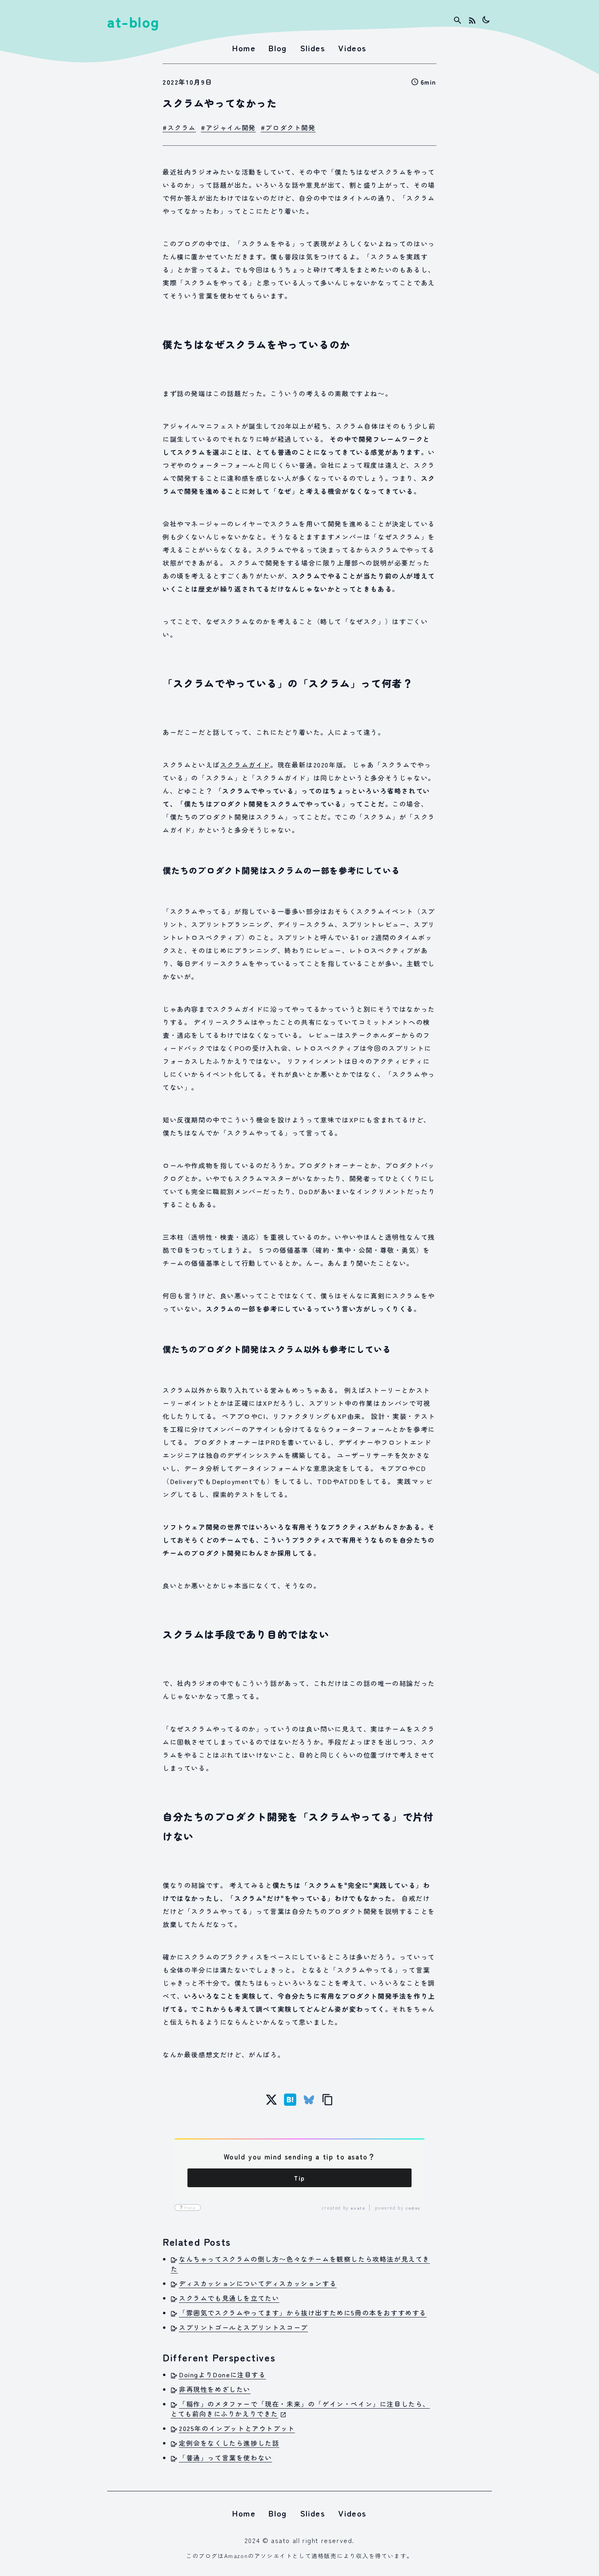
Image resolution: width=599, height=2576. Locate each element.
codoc (413, 2208)
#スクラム (179, 127)
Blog (277, 48)
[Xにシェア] (271, 2100)
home (244, 48)
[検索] (458, 20)
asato (358, 2208)
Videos (352, 48)
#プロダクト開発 (288, 127)
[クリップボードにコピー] (328, 2100)
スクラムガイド (245, 765)
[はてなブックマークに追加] (290, 2100)
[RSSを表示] (472, 20)
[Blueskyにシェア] (309, 2100)
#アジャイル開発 (228, 127)
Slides (313, 48)
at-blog (133, 21)
